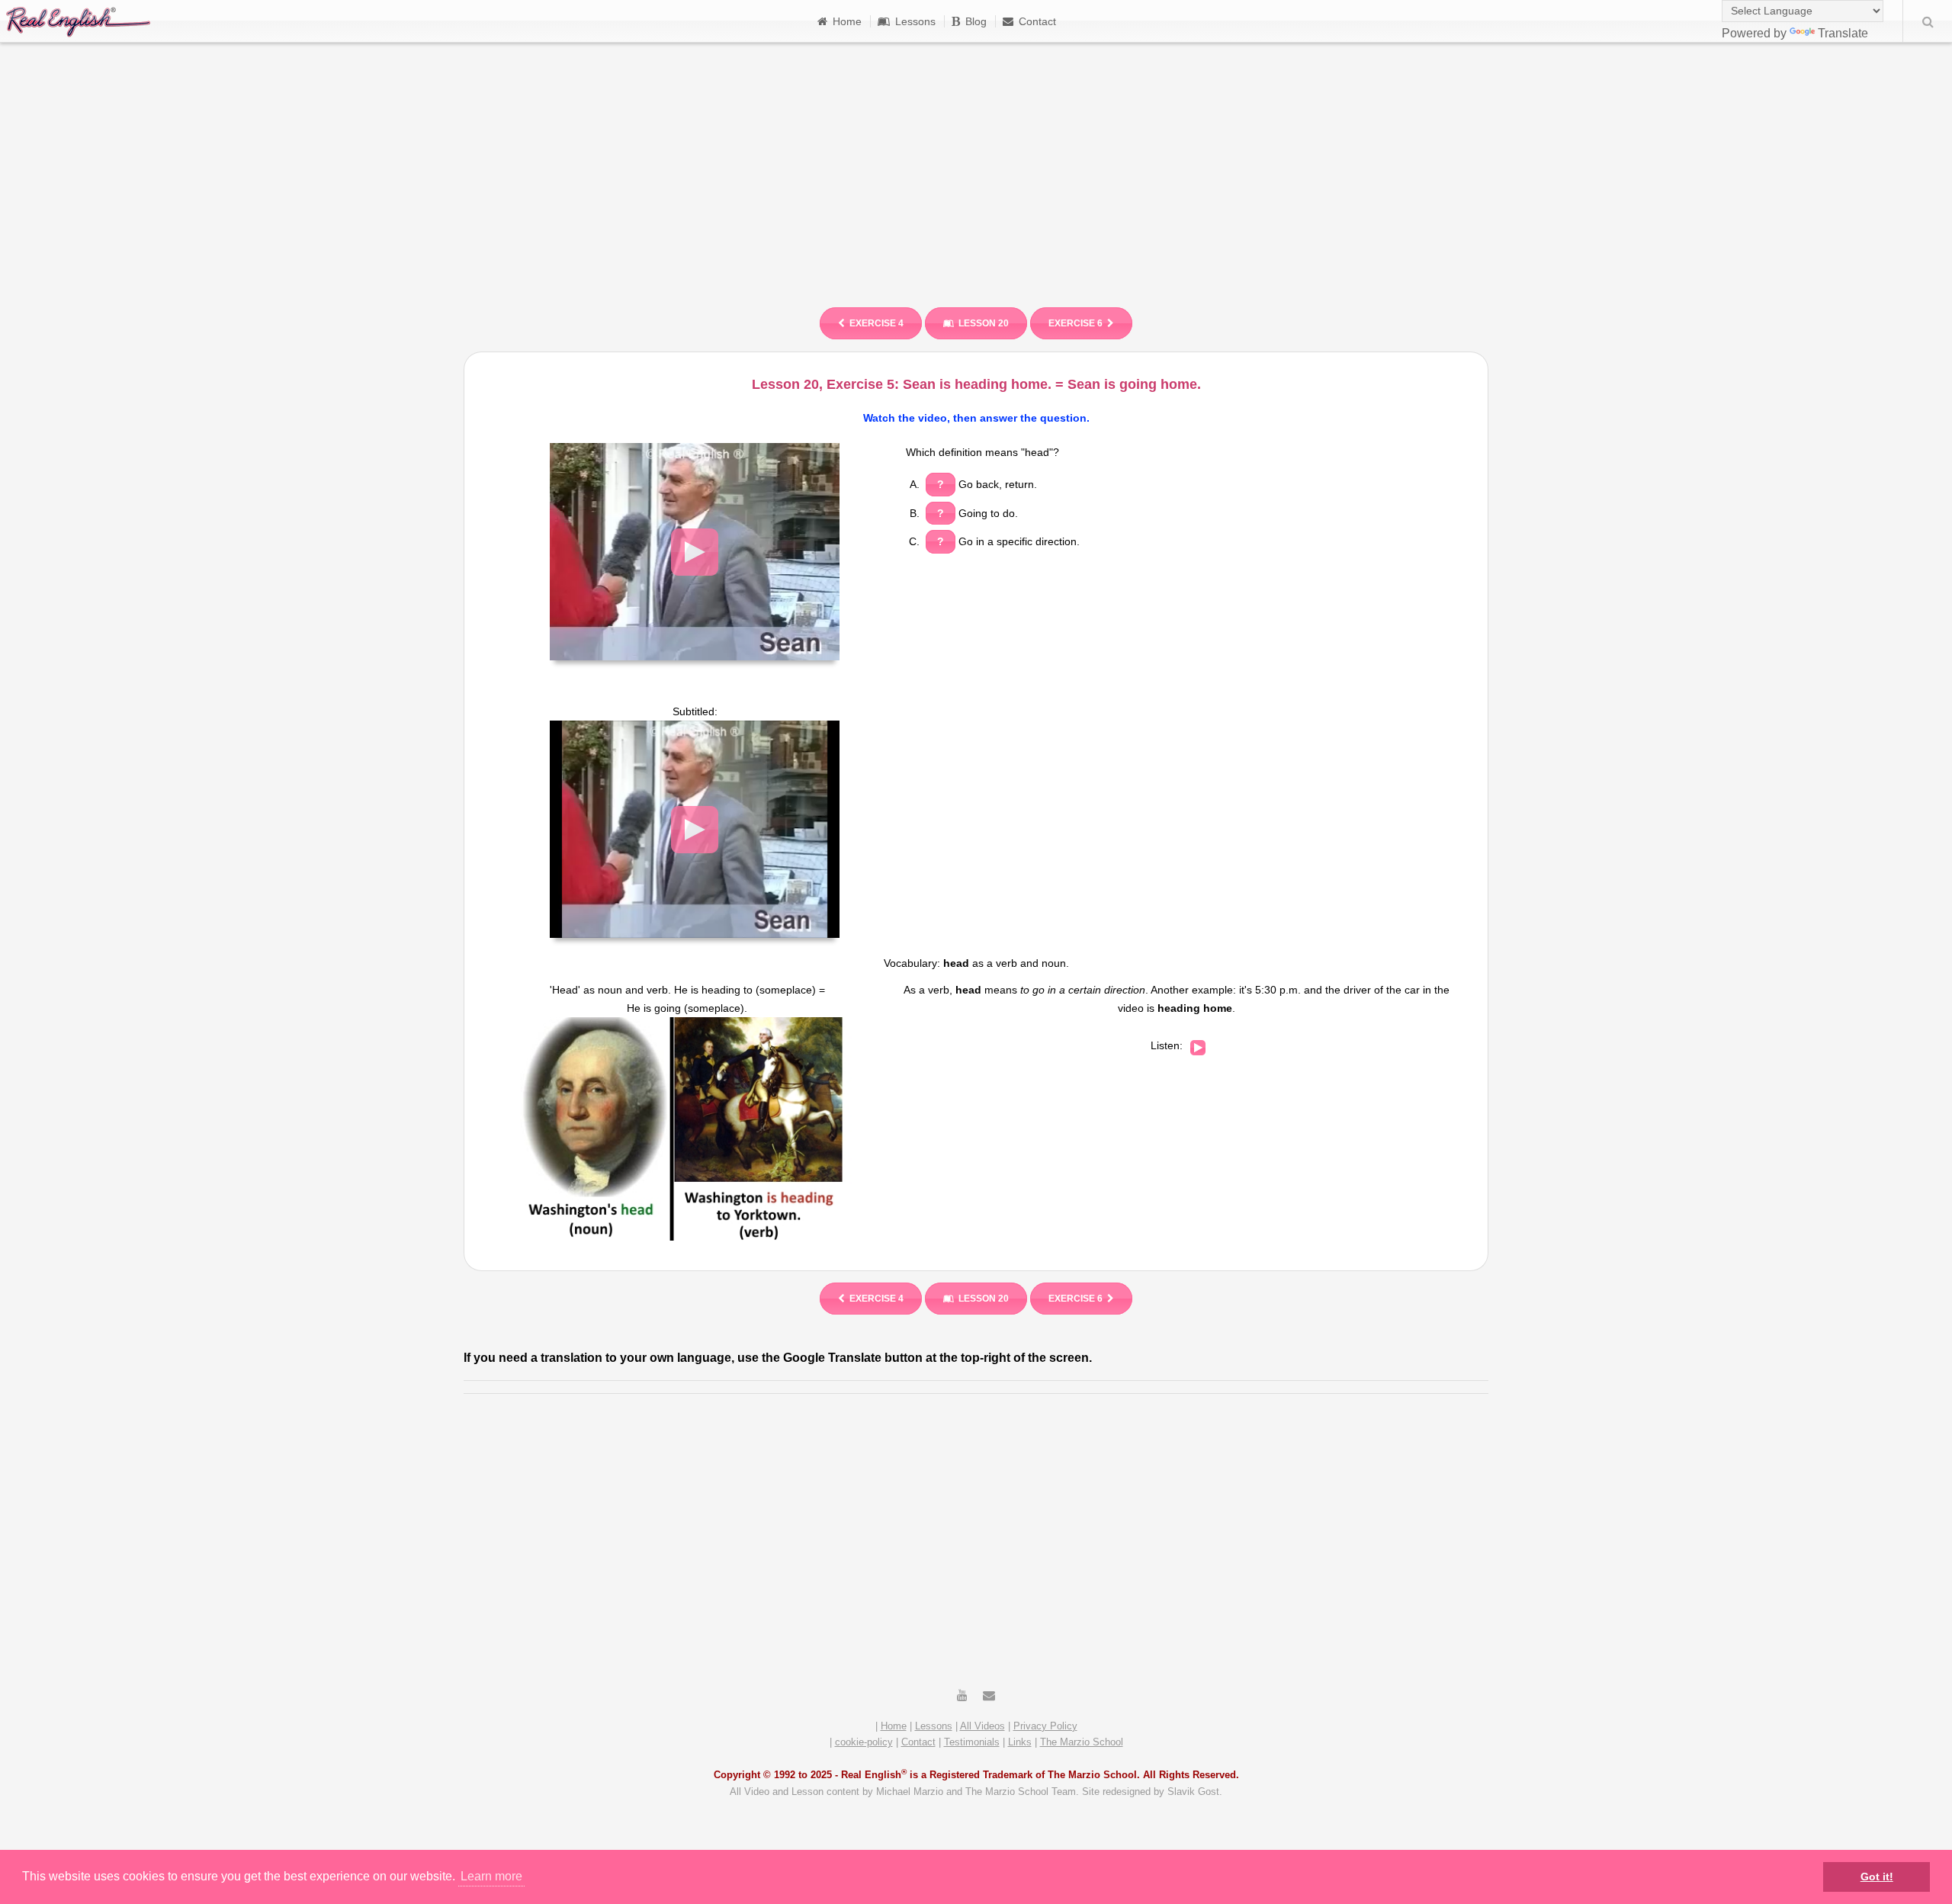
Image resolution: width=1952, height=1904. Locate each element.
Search (1928, 21)
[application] (695, 552)
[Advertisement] (976, 168)
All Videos (982, 1726)
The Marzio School (1082, 1742)
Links (1020, 1742)
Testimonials (972, 1742)
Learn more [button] (491, 1876)
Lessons (915, 21)
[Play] (1198, 1048)
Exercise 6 (1076, 323)
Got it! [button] (1877, 1877)
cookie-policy (864, 1742)
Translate (1843, 33)
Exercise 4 (876, 323)
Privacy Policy (1045, 1726)
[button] (695, 552)
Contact (1037, 21)
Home (847, 21)
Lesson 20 (984, 323)
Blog (976, 21)
